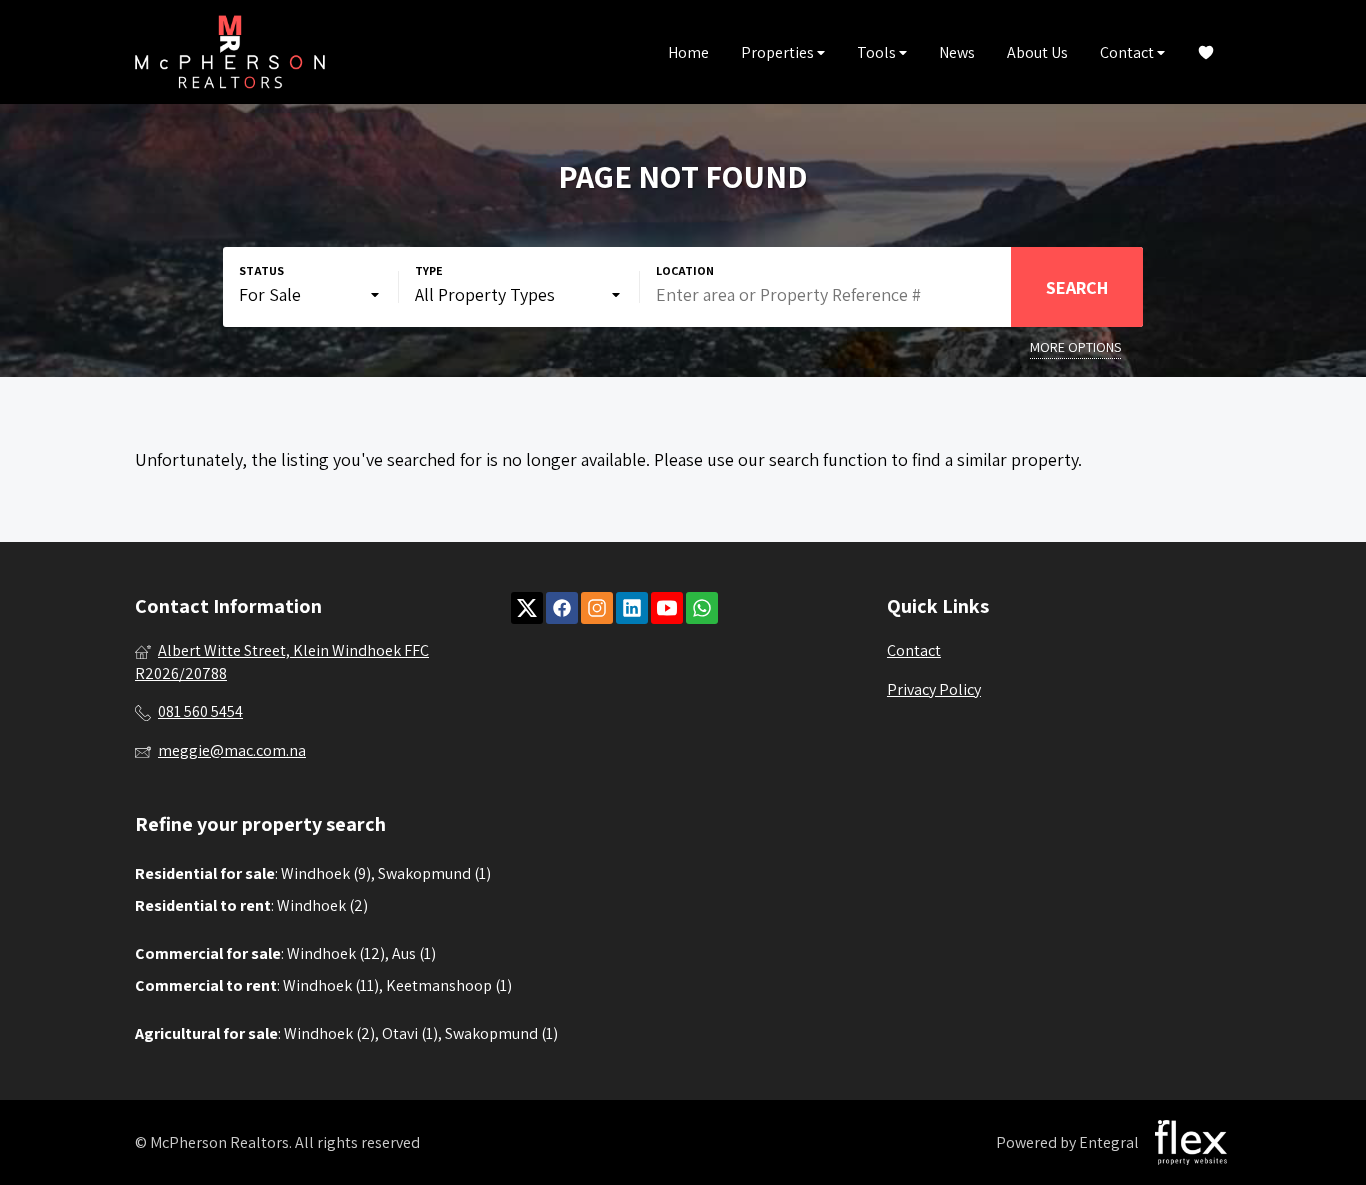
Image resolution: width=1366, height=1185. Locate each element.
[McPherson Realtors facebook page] (562, 608)
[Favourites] (1206, 52)
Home (688, 52)
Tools (878, 52)
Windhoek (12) (336, 953)
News (957, 52)
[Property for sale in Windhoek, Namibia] (230, 52)
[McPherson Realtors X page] (527, 608)
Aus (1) (414, 953)
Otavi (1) (410, 1033)
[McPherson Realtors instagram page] (597, 608)
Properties (779, 52)
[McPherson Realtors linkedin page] (632, 608)
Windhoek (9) (326, 873)
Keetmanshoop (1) (449, 985)
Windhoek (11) (331, 985)
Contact (1128, 52)
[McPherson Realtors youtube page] (667, 608)
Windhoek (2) (322, 905)
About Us (1037, 52)
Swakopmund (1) (434, 873)
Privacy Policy (934, 689)
